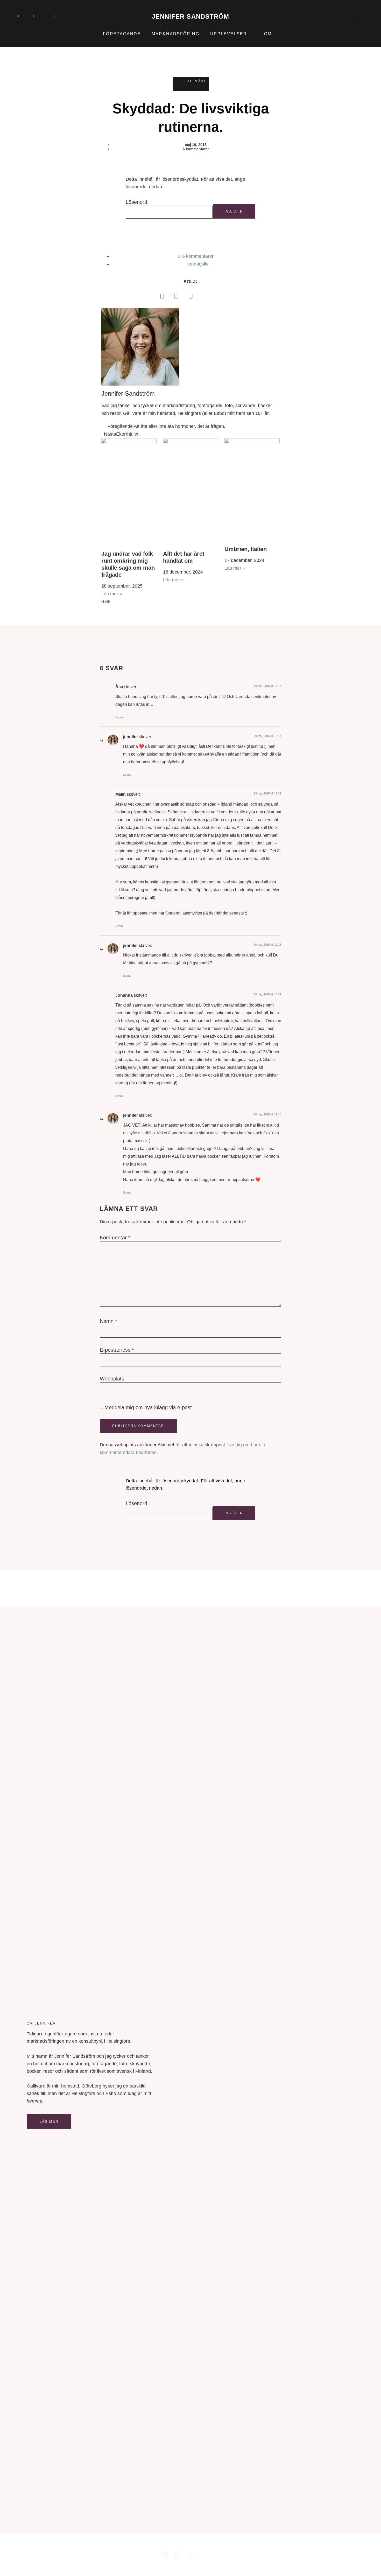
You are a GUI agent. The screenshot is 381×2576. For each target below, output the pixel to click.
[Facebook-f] (33, 16)
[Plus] (40, 16)
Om (268, 34)
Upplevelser (229, 34)
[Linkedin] (18, 16)
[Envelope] (55, 16)
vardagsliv (198, 264)
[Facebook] (162, 296)
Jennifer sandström (191, 16)
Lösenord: (137, 202)
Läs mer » (112, 594)
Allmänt (197, 81)
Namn (108, 1321)
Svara (119, 717)
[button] (359, 16)
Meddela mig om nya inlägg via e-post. (149, 1407)
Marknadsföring (175, 34)
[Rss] (48, 16)
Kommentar (115, 1238)
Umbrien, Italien (246, 549)
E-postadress (117, 1350)
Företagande (122, 34)
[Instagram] (25, 16)
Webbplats (112, 1379)
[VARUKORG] (349, 16)
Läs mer (49, 2122)
